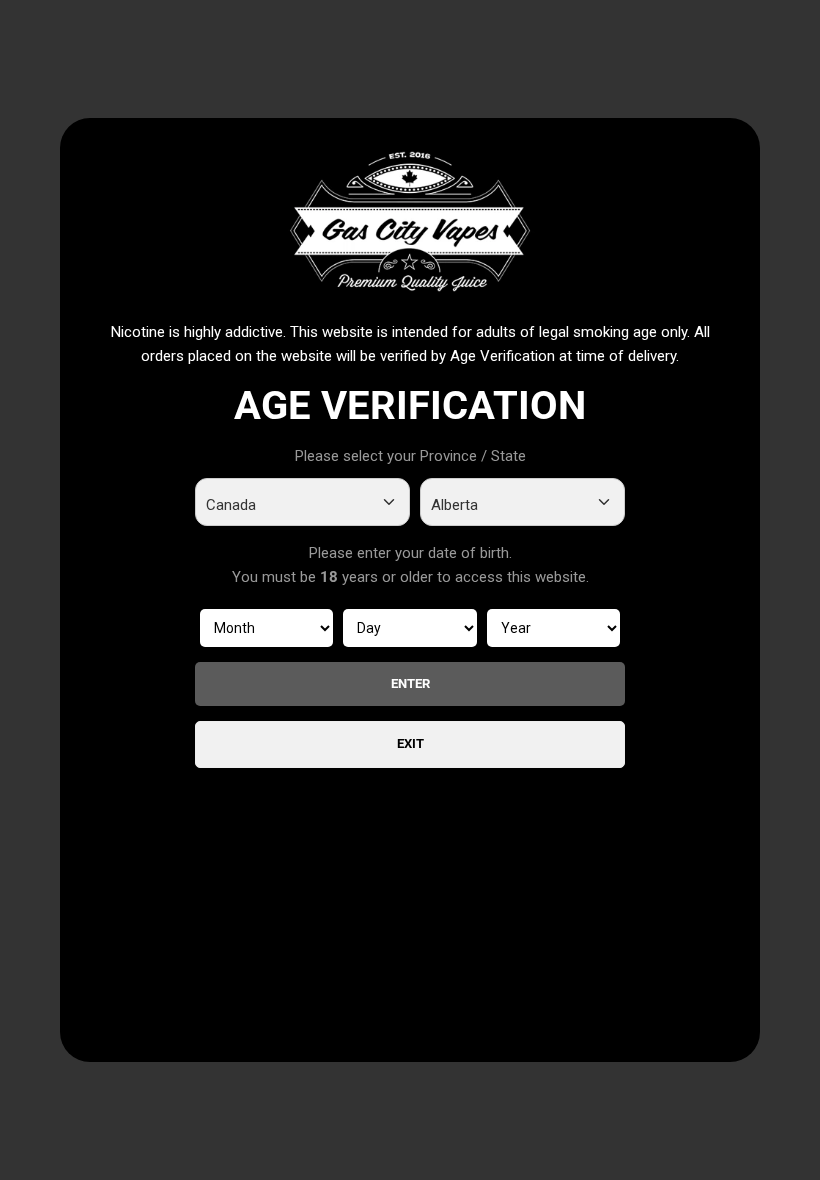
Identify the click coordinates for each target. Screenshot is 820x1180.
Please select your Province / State (410, 456)
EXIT (410, 743)
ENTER (410, 683)
